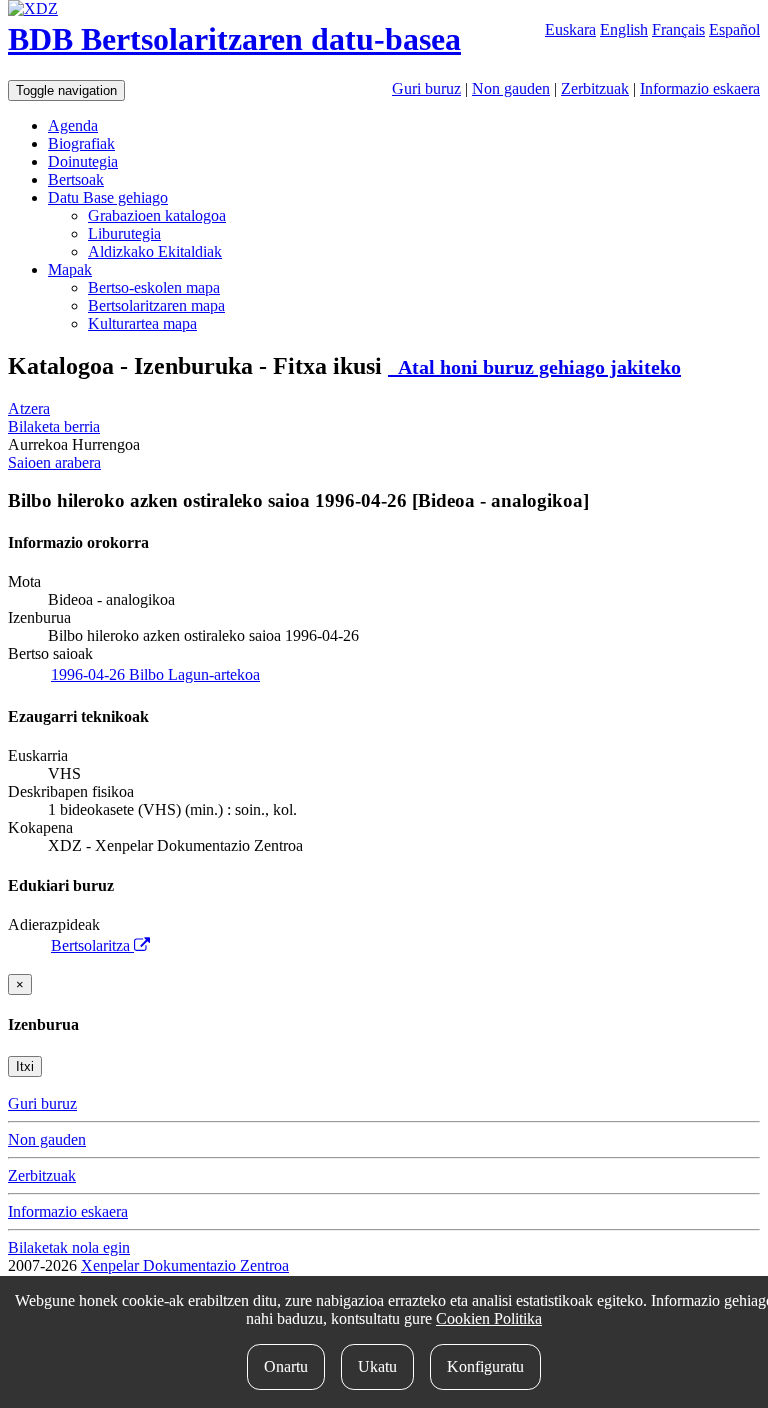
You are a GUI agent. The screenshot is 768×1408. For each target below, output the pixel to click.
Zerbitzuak (595, 88)
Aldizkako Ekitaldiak (155, 251)
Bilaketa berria (54, 426)
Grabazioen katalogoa (157, 215)
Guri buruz (426, 88)
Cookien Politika (489, 1318)
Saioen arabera (54, 462)
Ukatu (377, 1366)
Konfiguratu (485, 1366)
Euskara (570, 29)
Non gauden (511, 88)
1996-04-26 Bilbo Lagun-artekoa (155, 674)
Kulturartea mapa (142, 323)
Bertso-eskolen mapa (154, 287)
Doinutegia (83, 161)
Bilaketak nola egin (69, 1247)
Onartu (286, 1366)
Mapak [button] (70, 269)
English (624, 29)
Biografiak (81, 143)
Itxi (25, 1066)
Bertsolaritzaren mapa (156, 305)
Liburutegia (124, 233)
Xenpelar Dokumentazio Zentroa (185, 1265)
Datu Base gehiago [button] (108, 197)
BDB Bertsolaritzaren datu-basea (234, 39)
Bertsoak (76, 179)
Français (678, 29)
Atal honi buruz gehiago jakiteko (534, 367)
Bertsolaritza (92, 945)
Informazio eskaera (700, 88)
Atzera (29, 408)
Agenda (73, 125)
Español (734, 29)
